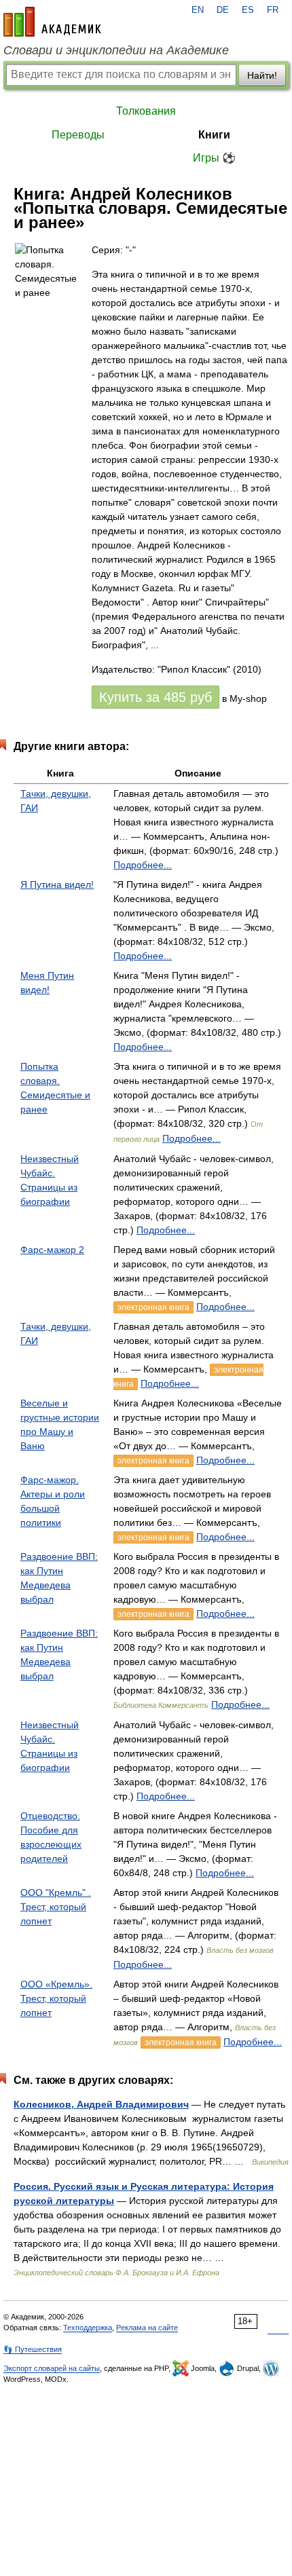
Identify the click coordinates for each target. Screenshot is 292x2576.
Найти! (262, 75)
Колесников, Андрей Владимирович (101, 2104)
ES (248, 10)
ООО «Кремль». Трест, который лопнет (56, 1998)
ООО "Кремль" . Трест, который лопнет (56, 1907)
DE (223, 10)
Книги (214, 135)
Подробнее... (143, 865)
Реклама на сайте (147, 2328)
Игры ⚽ (214, 158)
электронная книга (153, 1307)
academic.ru (52, 22)
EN (198, 10)
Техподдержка (88, 2328)
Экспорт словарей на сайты (52, 2368)
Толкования (146, 111)
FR (273, 10)
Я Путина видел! (57, 884)
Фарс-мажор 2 (52, 1250)
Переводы (78, 135)
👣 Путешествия (33, 2349)
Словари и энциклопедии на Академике (116, 50)
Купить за (156, 697)
